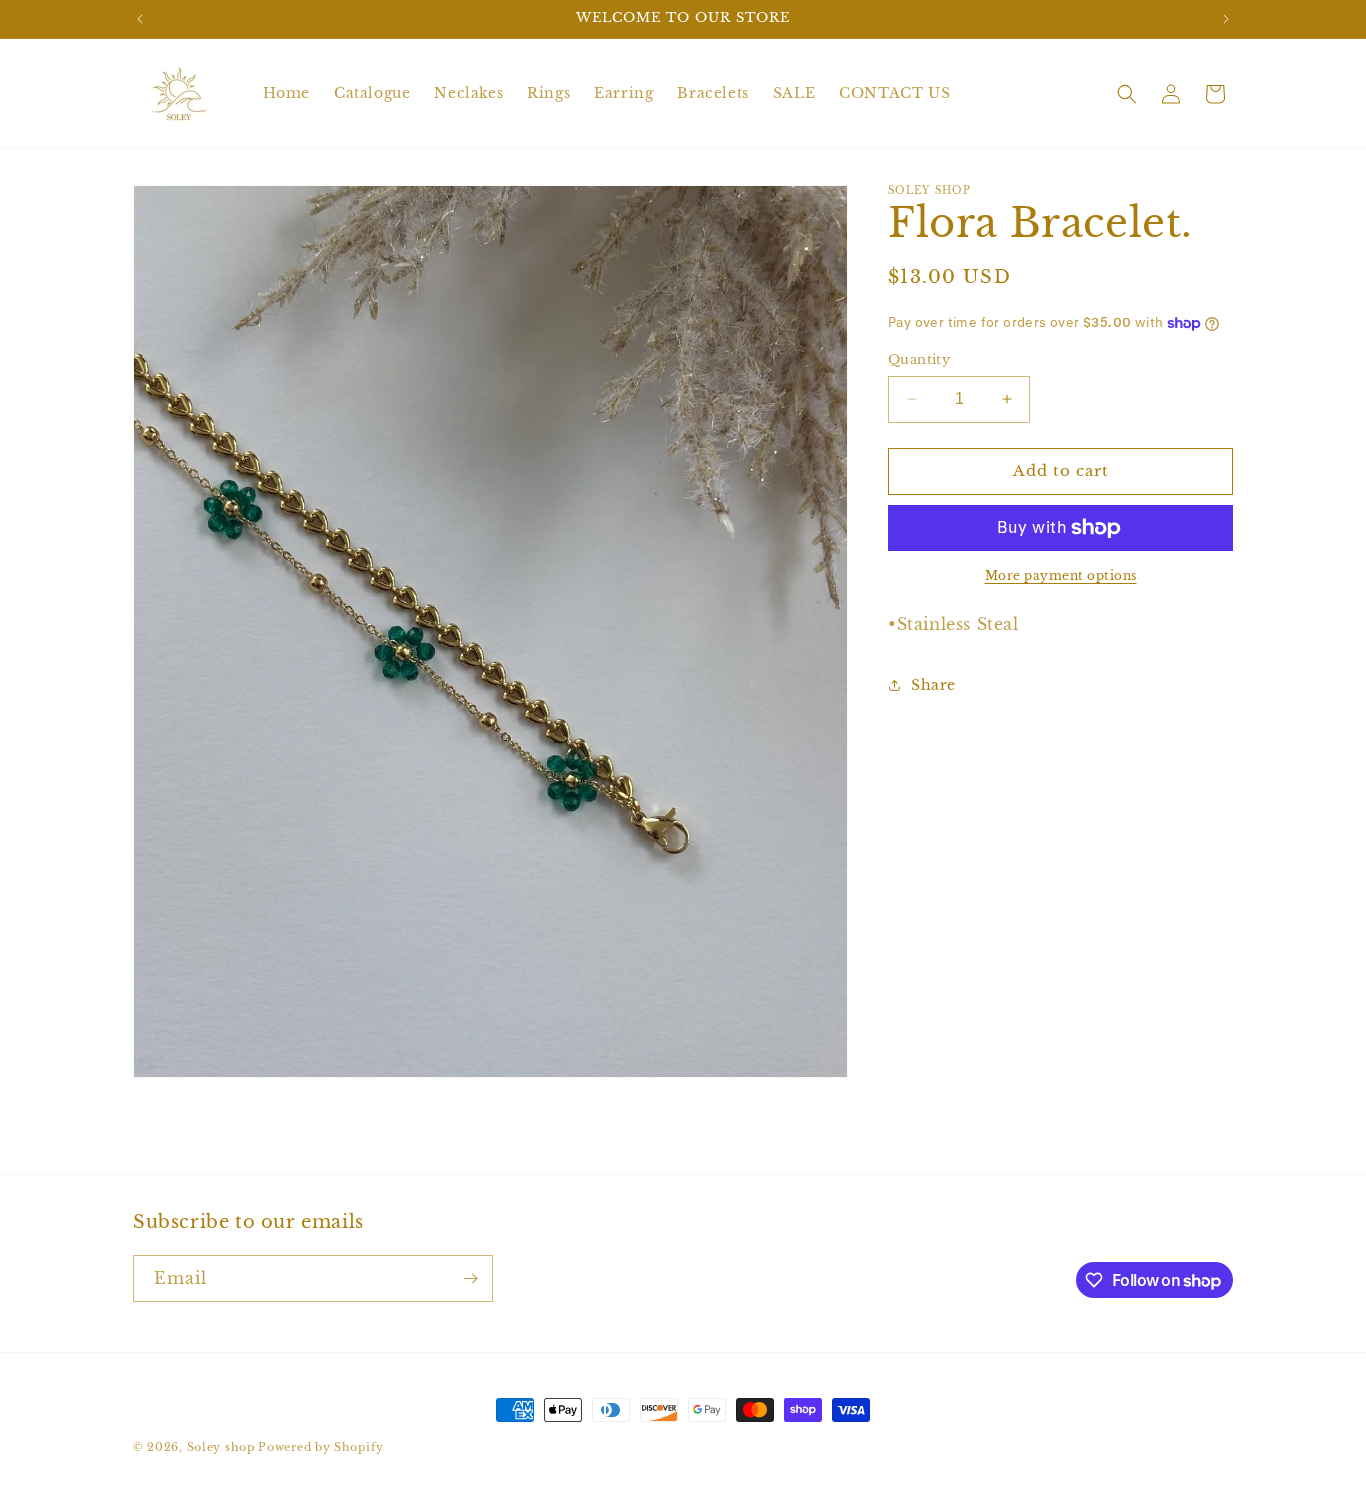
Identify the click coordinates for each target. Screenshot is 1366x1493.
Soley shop (221, 1447)
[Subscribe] (470, 1278)
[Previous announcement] (140, 19)
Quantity (919, 359)
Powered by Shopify (321, 1447)
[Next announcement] (1226, 19)
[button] (1127, 94)
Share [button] (933, 685)
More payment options (1061, 575)
